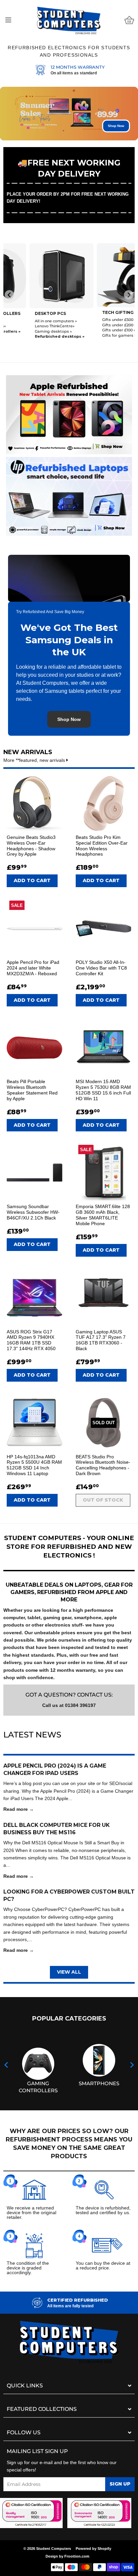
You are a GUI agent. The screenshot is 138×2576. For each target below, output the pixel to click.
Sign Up (120, 2484)
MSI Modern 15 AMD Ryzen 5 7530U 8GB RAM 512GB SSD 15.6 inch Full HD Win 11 (103, 1090)
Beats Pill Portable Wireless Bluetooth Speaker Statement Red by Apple (32, 1090)
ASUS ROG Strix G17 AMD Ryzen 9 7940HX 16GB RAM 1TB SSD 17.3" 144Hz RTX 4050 (31, 1340)
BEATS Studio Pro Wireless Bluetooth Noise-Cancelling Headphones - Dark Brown (103, 1465)
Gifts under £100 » (93, 330)
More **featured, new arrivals (35, 760)
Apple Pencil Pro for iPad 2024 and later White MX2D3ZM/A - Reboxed (33, 968)
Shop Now (116, 126)
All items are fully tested (70, 2306)
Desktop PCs (24, 313)
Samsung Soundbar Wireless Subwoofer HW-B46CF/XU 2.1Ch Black (33, 1212)
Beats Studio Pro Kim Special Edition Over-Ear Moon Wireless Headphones (102, 846)
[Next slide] (129, 295)
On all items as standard (74, 73)
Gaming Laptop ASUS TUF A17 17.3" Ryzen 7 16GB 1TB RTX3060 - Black (101, 1340)
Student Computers (54, 2549)
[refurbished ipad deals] (69, 413)
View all (69, 1972)
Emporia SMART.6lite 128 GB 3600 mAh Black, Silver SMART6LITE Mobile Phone (103, 1215)
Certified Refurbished (78, 2300)
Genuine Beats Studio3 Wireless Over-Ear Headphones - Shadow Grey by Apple (31, 846)
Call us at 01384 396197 (69, 1705)
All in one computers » (30, 321)
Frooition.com (77, 2556)
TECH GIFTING (92, 312)
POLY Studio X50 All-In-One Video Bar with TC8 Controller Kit (101, 968)
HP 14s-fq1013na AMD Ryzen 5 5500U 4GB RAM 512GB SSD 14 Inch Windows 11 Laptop (34, 1465)
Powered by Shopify (93, 2549)
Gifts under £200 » (93, 325)
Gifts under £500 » (93, 320)
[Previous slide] (9, 295)
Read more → (19, 1809)
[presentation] (6, 2065)
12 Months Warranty (78, 67)
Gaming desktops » (27, 331)
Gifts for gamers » (93, 335)
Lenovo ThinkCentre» (29, 326)
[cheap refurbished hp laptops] (69, 494)
